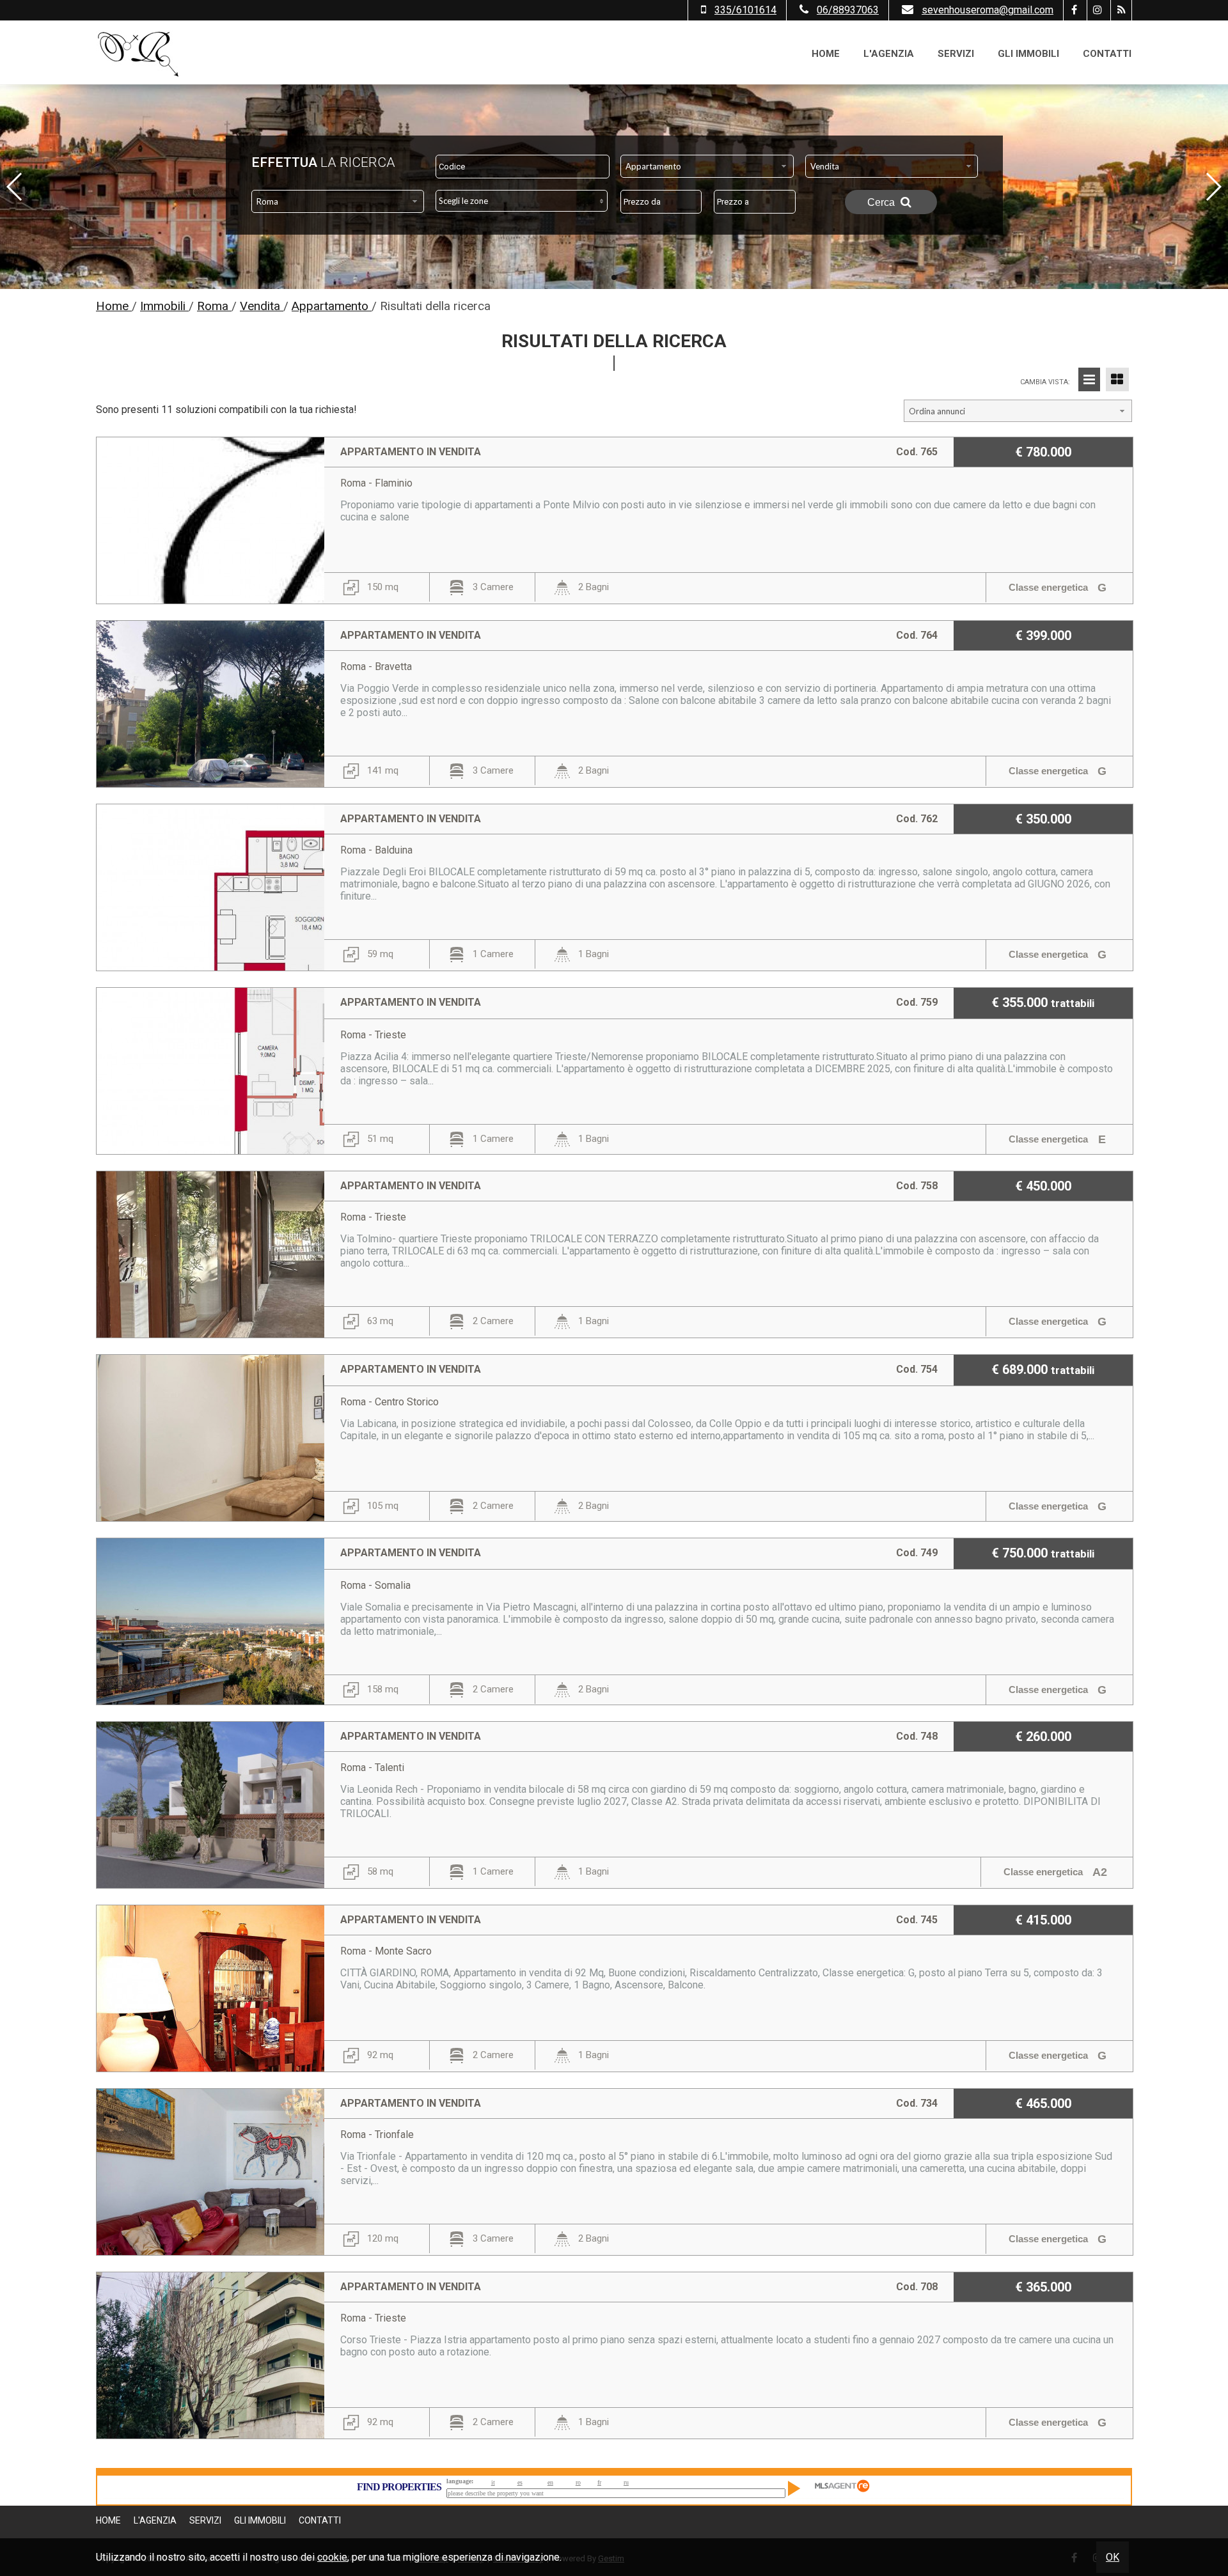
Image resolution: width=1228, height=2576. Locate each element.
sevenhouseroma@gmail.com (988, 10)
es (520, 2482)
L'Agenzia (889, 54)
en (550, 2482)
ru (626, 2482)
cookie (332, 2557)
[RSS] (1121, 10)
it (493, 2482)
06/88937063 (848, 10)
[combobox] (707, 166)
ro (578, 2482)
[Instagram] (1097, 10)
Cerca (882, 202)
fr (599, 2482)
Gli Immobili (1028, 54)
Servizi (956, 54)
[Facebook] (1074, 10)
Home (826, 54)
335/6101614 (745, 10)
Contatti (1107, 54)
